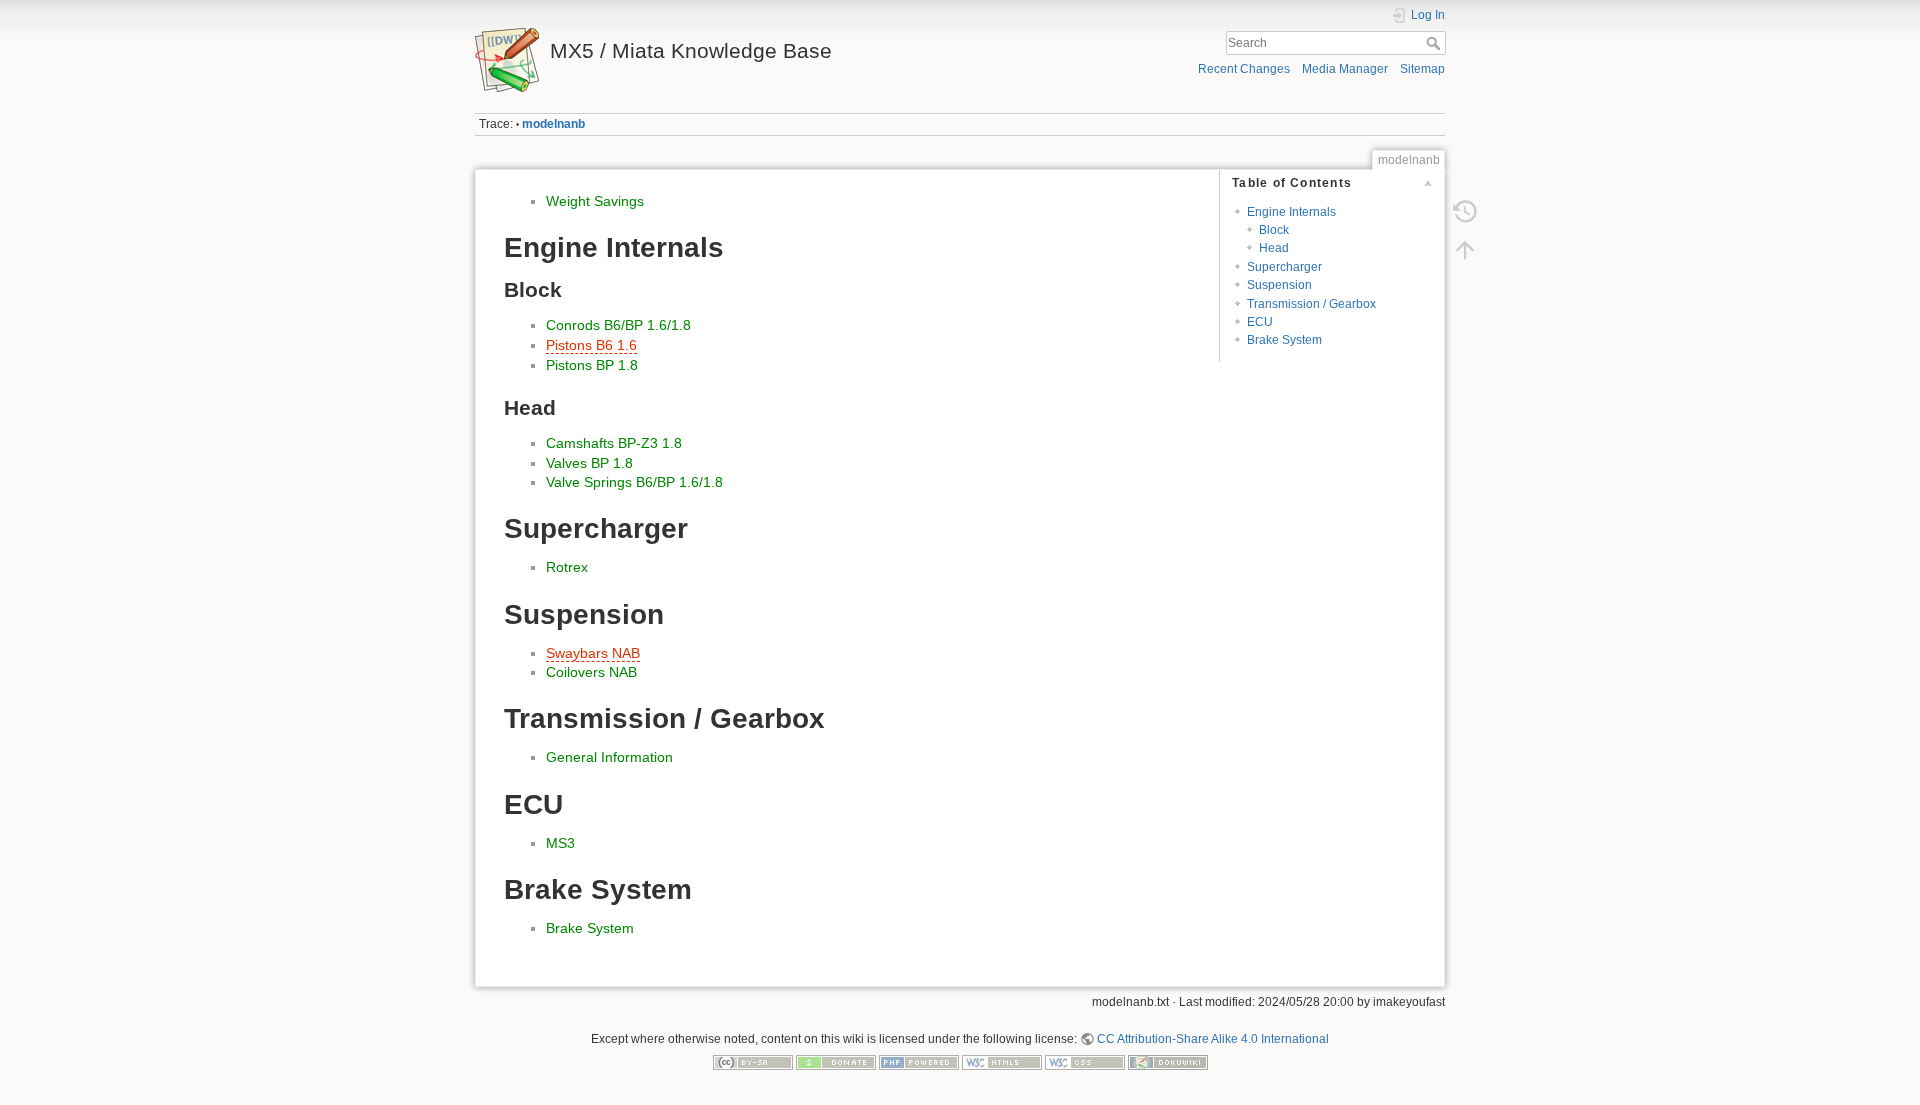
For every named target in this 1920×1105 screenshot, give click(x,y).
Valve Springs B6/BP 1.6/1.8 (634, 482)
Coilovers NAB (591, 672)
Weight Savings (595, 201)
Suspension (1279, 285)
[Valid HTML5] (1002, 1062)
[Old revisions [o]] (1465, 212)
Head (1274, 248)
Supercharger (1284, 267)
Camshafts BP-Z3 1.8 (614, 443)
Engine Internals (1291, 212)
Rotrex (567, 567)
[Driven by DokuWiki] (1168, 1062)
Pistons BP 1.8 (592, 365)
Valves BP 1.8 (589, 463)
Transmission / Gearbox (1311, 304)
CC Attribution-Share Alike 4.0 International (1213, 1039)
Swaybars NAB (593, 653)
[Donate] (836, 1062)
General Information (609, 757)
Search (1435, 43)
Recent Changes (1244, 69)
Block (1274, 230)
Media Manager (1345, 69)
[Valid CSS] (1085, 1062)
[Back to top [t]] (1465, 250)
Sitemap (1422, 69)
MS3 (560, 843)
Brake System (1284, 340)
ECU (1260, 322)
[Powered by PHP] (919, 1062)
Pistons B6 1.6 (591, 345)
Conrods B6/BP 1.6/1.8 (618, 325)
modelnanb (553, 124)
